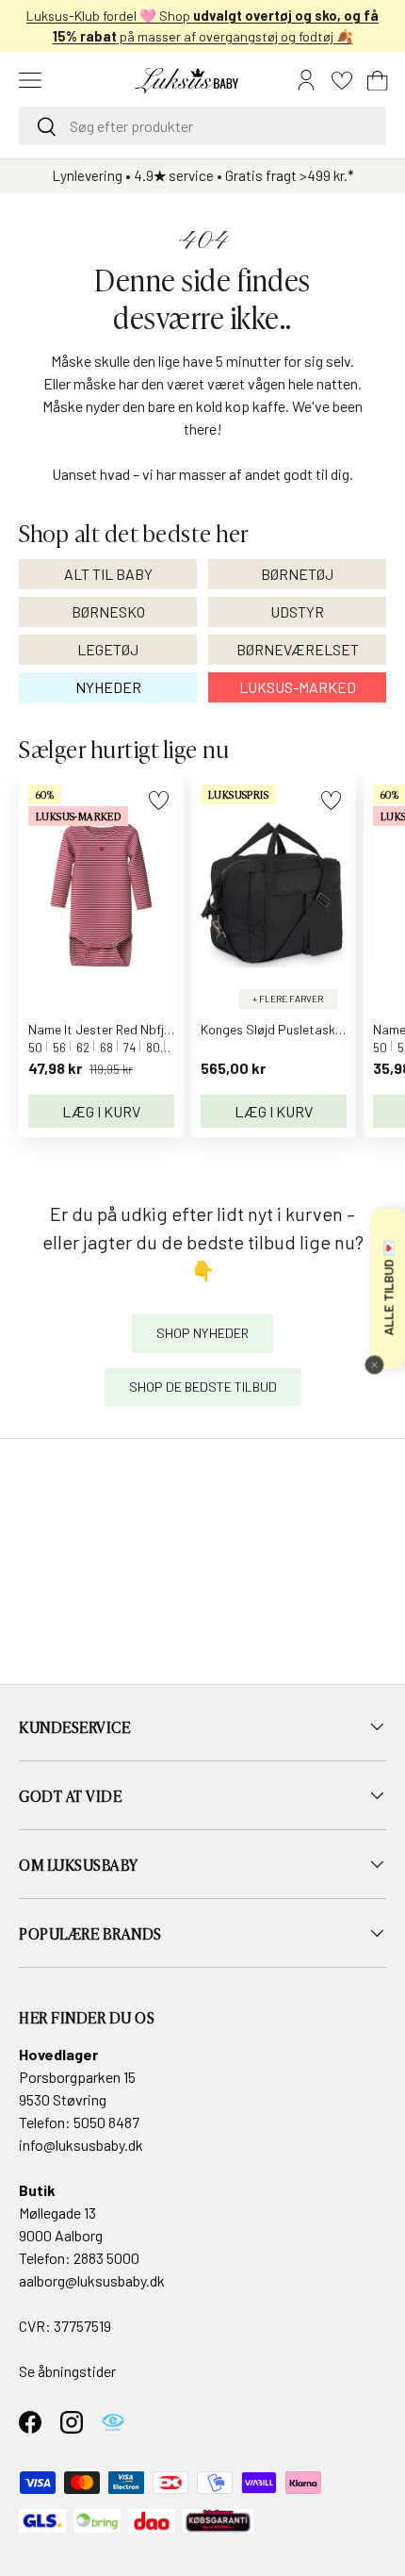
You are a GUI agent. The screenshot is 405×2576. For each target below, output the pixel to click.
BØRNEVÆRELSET (298, 649)
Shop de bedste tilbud (203, 1387)
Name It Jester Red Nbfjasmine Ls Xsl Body (150, 1029)
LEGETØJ (108, 649)
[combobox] (202, 126)
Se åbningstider (67, 2371)
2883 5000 (106, 2258)
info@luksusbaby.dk (81, 2145)
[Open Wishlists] (342, 80)
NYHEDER (108, 687)
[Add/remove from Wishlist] (159, 800)
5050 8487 (106, 2122)
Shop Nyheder (202, 1333)
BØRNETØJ (297, 574)
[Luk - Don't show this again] (374, 1364)
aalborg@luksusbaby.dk (92, 2280)
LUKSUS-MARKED (298, 687)
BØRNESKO (108, 611)
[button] (378, 80)
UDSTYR (297, 611)
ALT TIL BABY (108, 574)
